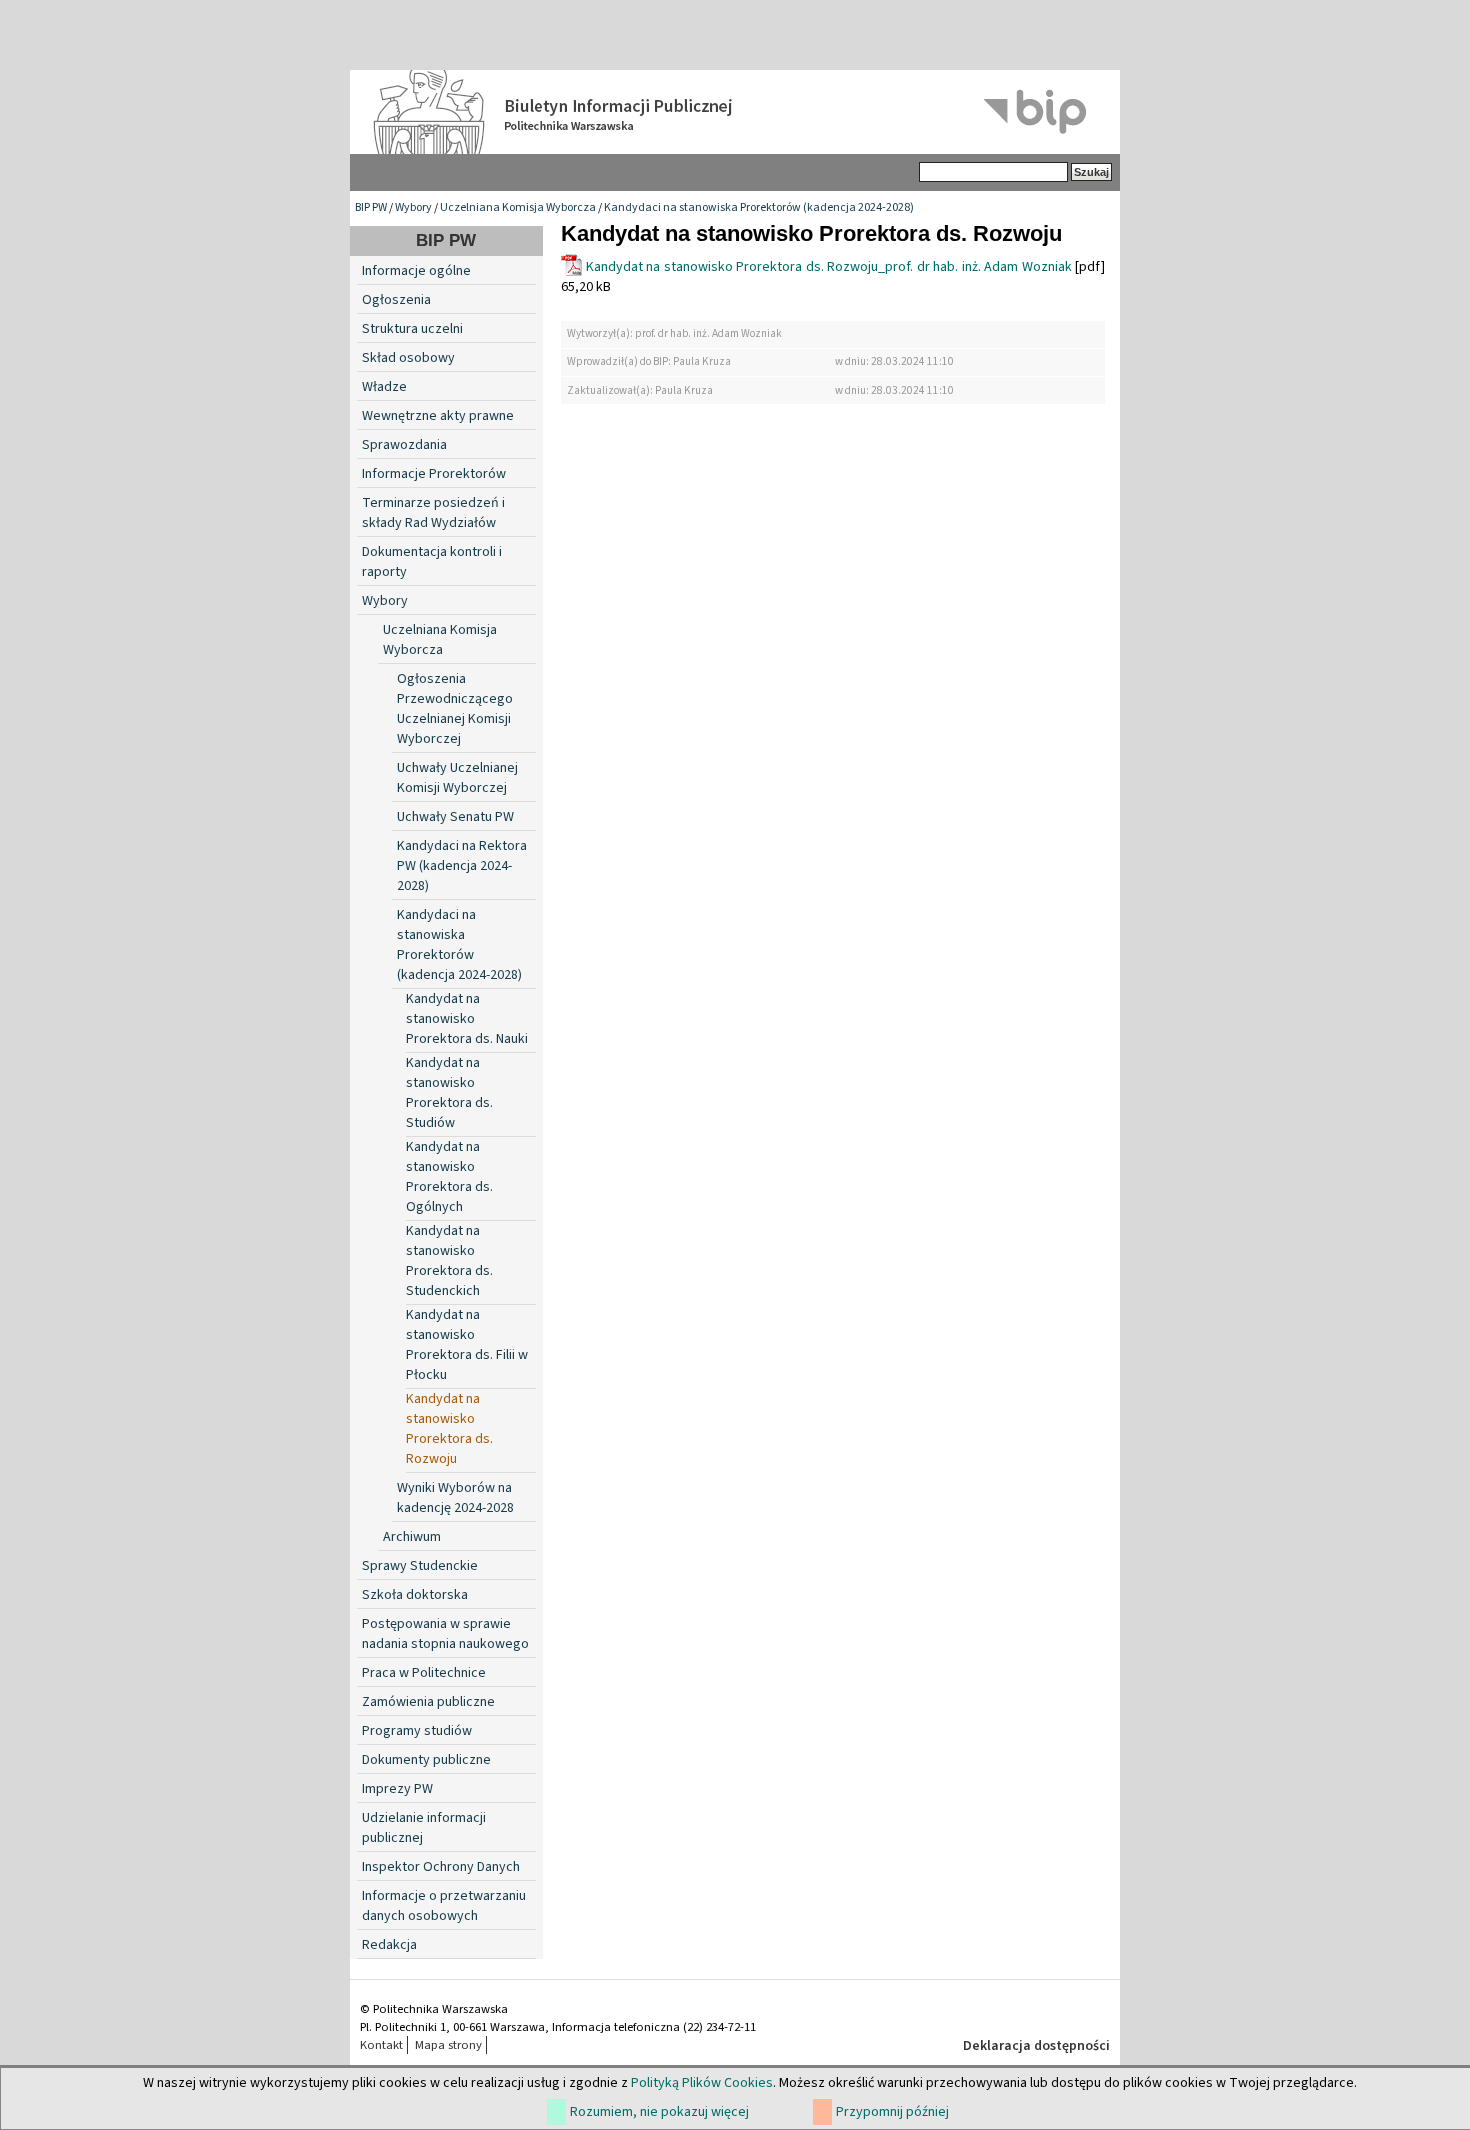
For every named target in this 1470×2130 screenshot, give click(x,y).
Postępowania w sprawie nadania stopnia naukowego (445, 1634)
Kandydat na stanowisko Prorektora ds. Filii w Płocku (467, 1345)
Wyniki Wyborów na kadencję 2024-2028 (455, 1498)
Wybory (413, 207)
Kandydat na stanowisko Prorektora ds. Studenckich (449, 1261)
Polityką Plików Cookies (702, 2083)
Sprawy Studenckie (420, 1566)
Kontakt (381, 2045)
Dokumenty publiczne (426, 1760)
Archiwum (412, 1537)
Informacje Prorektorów (434, 474)
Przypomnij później (892, 2112)
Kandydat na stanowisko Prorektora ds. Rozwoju (449, 1429)
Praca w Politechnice (424, 1673)
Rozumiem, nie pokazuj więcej (659, 2112)
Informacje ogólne (416, 271)
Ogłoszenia (396, 300)
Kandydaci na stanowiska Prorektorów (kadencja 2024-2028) (759, 207)
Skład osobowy (408, 358)
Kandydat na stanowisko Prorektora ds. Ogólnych (449, 1177)
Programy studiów (417, 1731)
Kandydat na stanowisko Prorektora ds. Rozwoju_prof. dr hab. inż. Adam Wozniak (829, 267)
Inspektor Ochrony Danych (441, 1867)
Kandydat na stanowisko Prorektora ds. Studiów (449, 1093)
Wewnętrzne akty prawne (438, 416)
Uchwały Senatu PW (455, 817)
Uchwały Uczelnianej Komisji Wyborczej (457, 778)
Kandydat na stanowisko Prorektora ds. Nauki (467, 1019)
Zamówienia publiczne (428, 1702)
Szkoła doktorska (415, 1595)
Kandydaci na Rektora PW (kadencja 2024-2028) (462, 866)
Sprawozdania (404, 445)
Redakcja (389, 1945)
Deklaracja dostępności (1036, 2046)
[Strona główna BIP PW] (735, 112)
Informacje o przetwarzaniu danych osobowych (444, 1906)
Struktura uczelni (412, 329)
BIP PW (371, 207)
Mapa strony (448, 2045)
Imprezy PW (397, 1789)
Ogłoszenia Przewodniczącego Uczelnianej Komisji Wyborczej (455, 709)
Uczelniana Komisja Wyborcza (518, 207)
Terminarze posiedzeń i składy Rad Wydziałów (433, 513)
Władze (384, 387)
